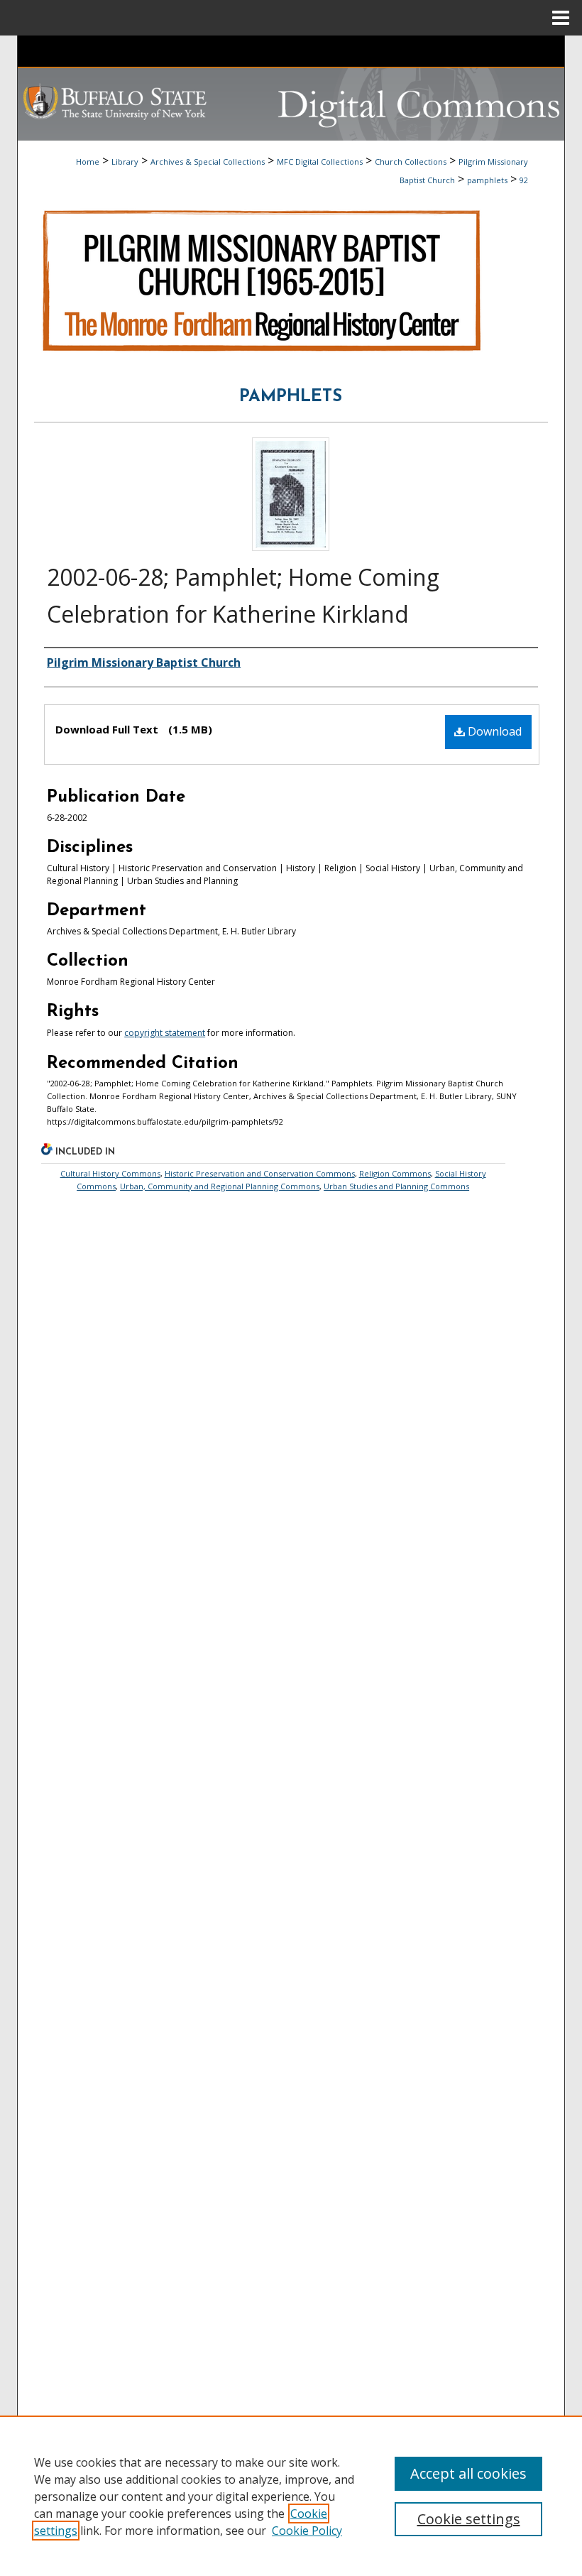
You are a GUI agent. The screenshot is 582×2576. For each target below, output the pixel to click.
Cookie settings (469, 2519)
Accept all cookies (468, 2473)
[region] (291, 2496)
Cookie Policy (307, 2531)
